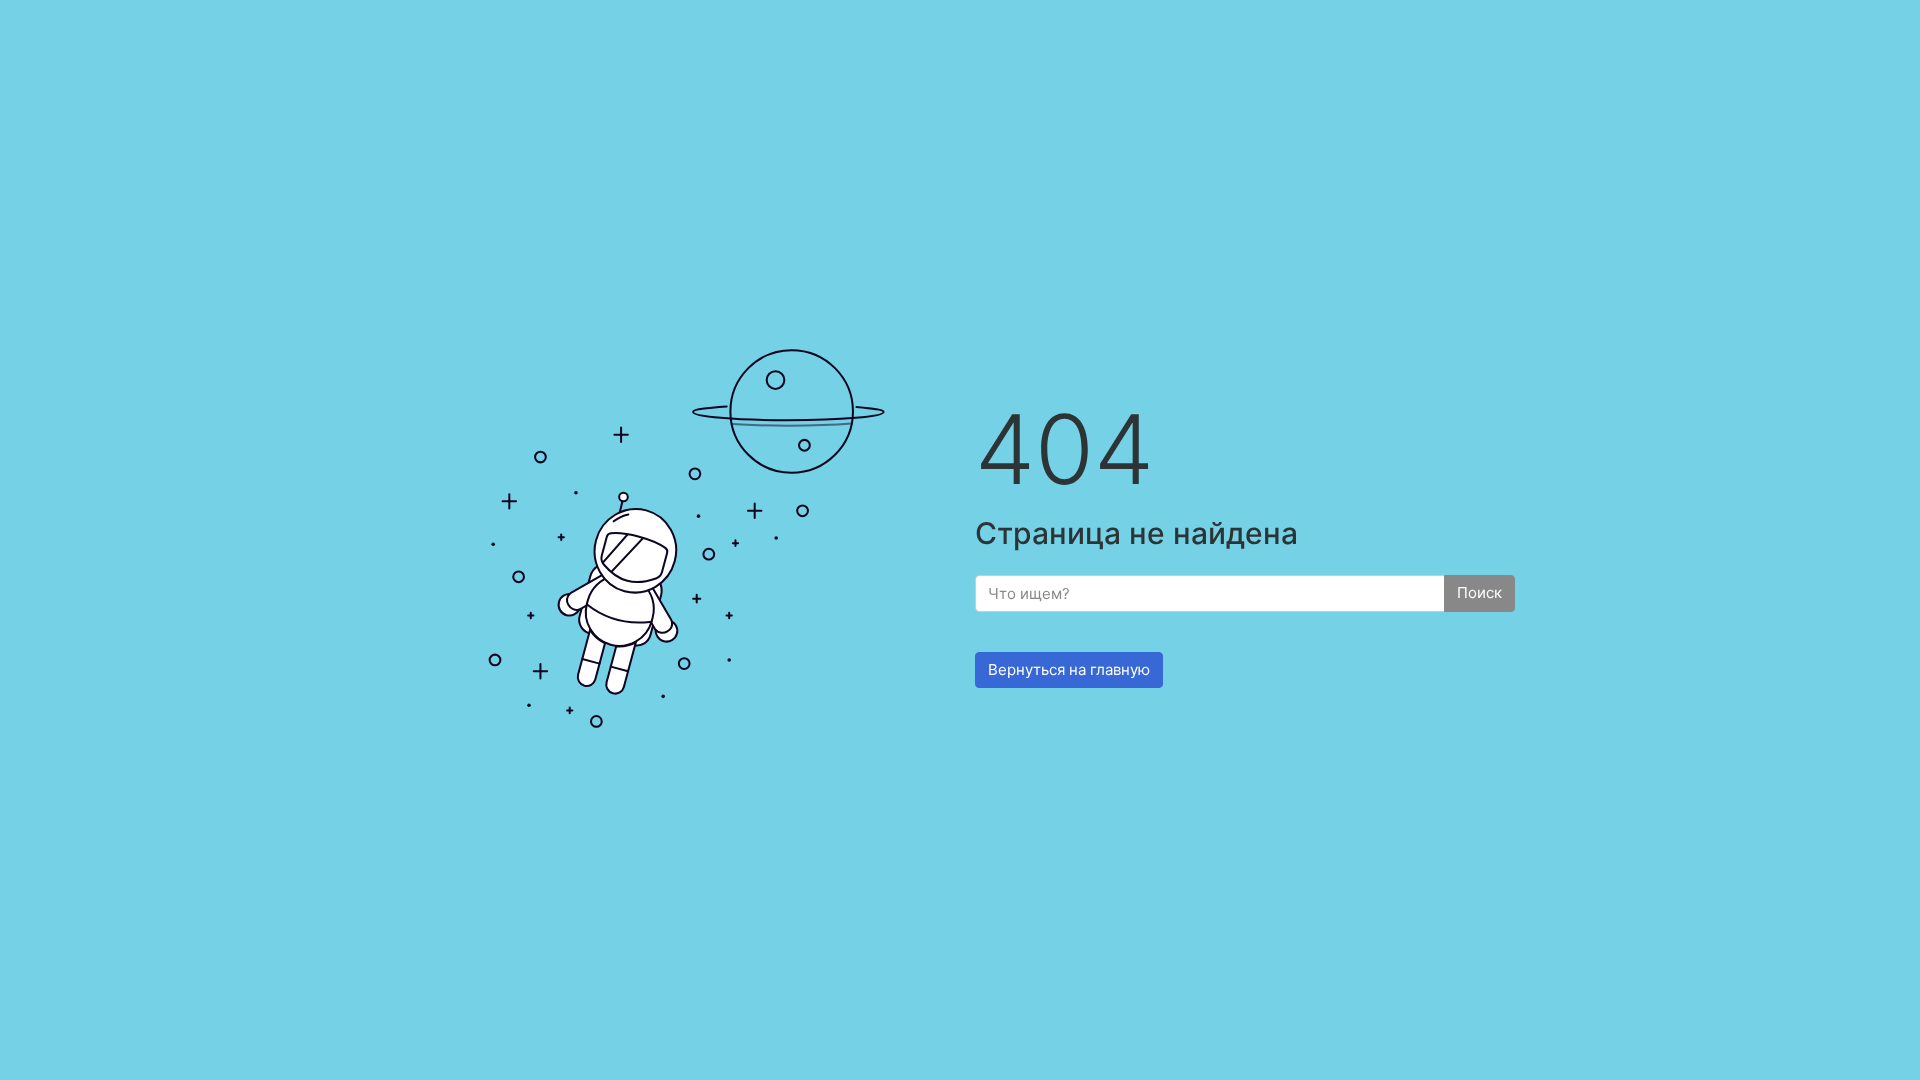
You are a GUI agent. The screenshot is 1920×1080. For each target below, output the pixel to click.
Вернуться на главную (1069, 669)
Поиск (1479, 592)
